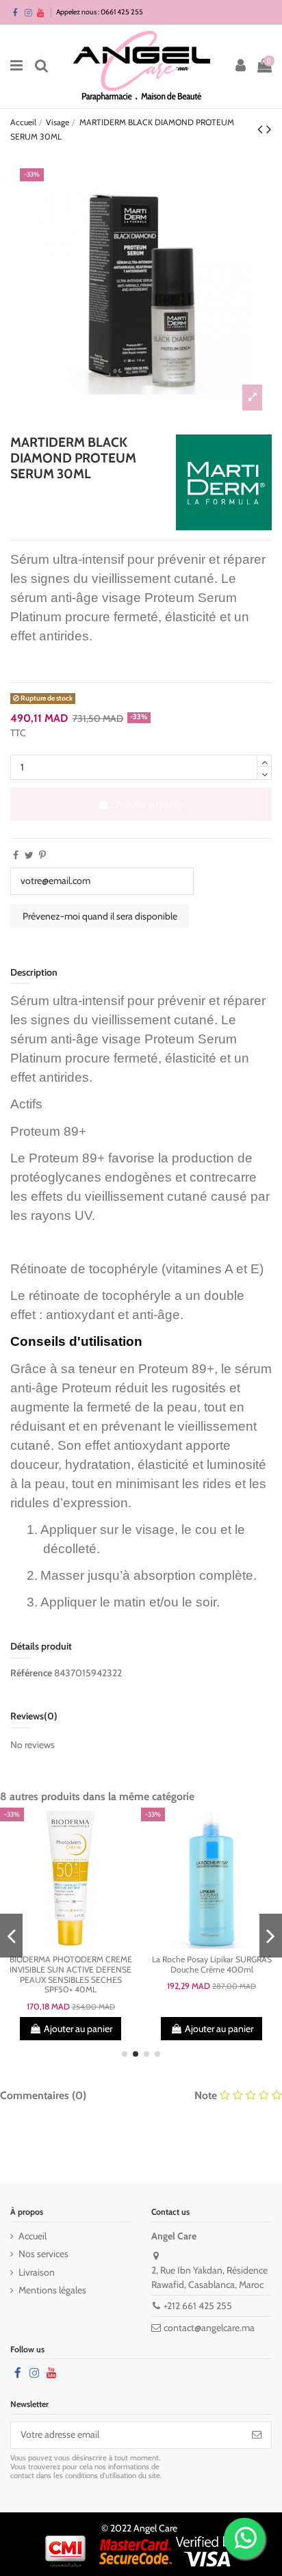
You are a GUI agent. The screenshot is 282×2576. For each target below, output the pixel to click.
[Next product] (269, 129)
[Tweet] (29, 855)
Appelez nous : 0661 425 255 (100, 12)
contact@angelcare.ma (209, 2328)
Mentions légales (52, 2290)
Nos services (43, 2254)
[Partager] (16, 855)
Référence (31, 1673)
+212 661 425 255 (198, 2306)
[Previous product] (262, 129)
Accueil (33, 2236)
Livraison (37, 2272)
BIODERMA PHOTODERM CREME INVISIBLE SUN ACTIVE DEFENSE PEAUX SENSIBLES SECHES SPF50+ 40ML (71, 1974)
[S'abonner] (257, 2435)
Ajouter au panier (151, 804)
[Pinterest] (42, 855)
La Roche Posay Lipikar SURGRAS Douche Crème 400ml (212, 1964)
